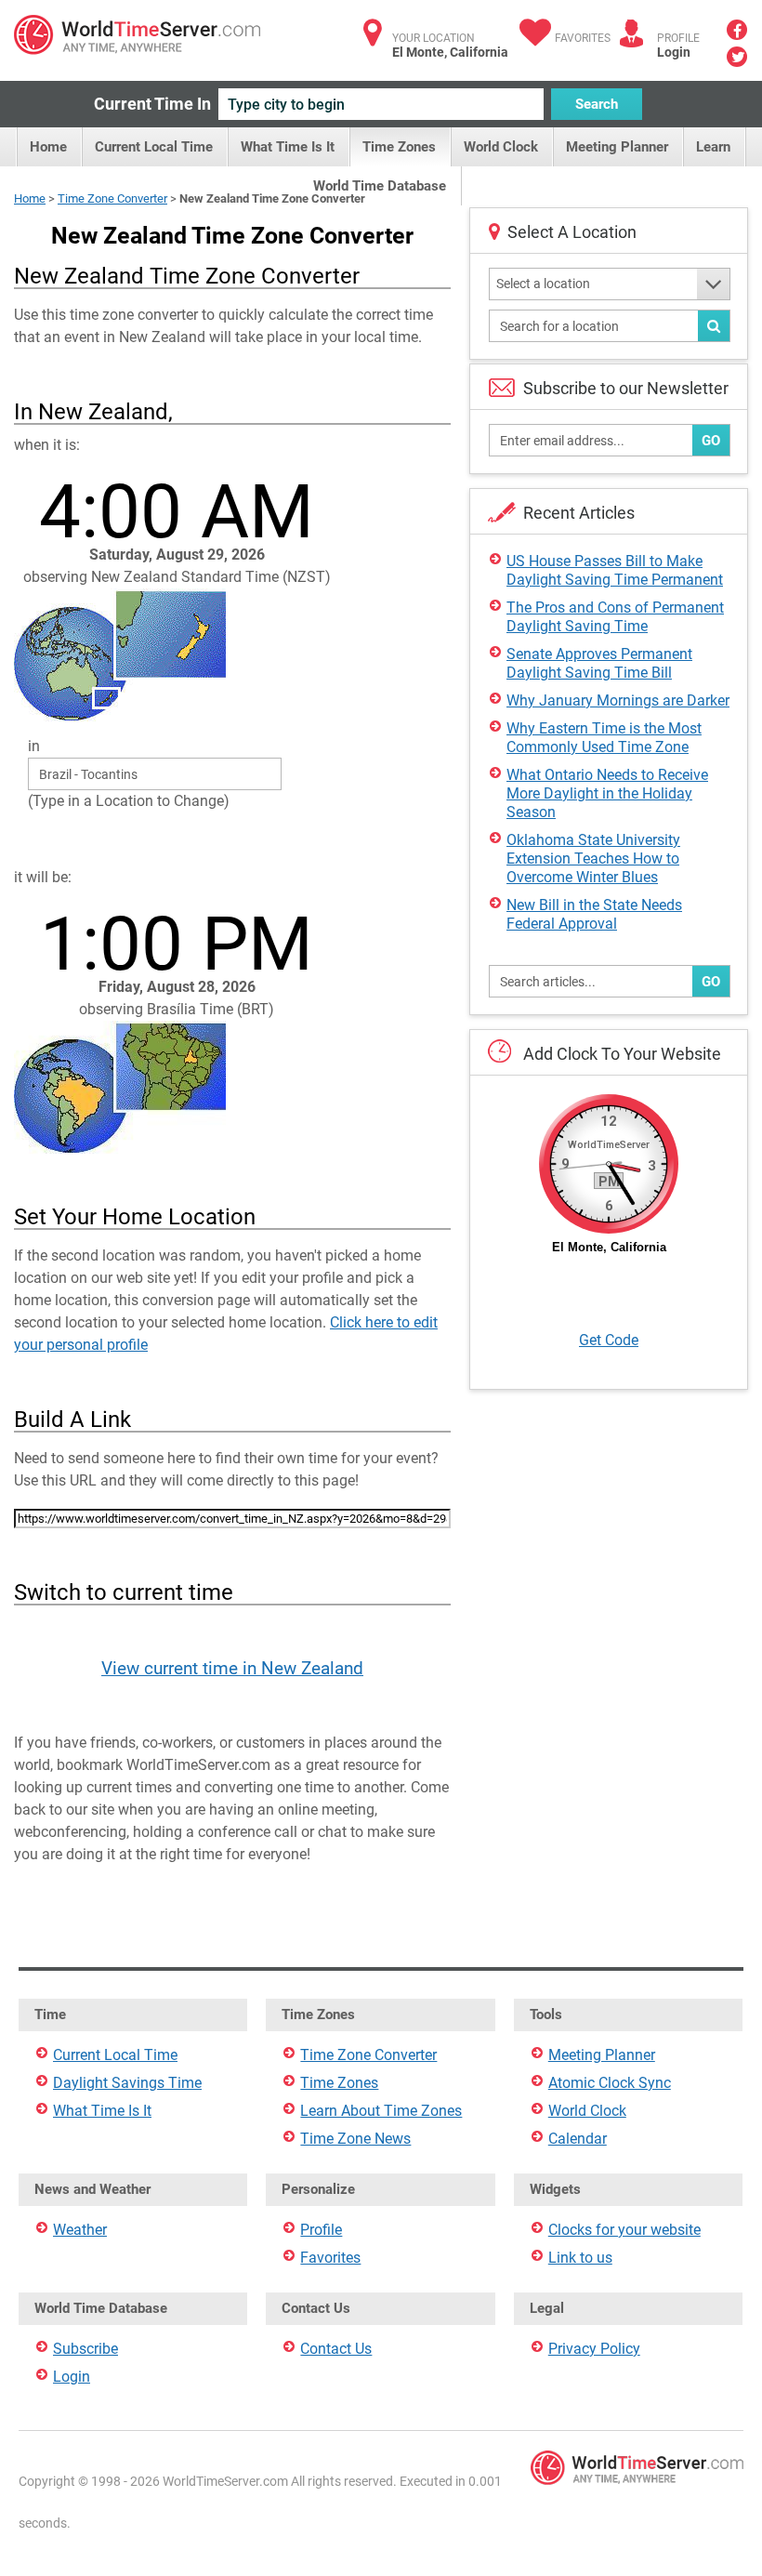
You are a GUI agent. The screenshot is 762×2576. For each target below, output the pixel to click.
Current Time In (152, 104)
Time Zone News (355, 2139)
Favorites (583, 38)
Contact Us (336, 2349)
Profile (321, 2230)
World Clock (501, 147)
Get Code (609, 1340)
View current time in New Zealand (232, 1668)
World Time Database (380, 186)
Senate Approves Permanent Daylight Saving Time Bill (599, 663)
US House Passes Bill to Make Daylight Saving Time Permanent (615, 570)
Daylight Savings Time (127, 2083)
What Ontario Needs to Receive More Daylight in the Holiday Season (607, 793)
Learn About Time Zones (381, 2111)
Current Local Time (154, 147)
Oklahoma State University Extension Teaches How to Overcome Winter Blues (593, 859)
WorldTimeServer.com (137, 35)
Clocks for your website (624, 2230)
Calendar (578, 2139)
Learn (713, 147)
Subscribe (85, 2349)
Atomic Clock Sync (610, 2083)
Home (48, 147)
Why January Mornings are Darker (618, 700)
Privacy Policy (594, 2349)
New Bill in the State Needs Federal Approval (594, 914)
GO (711, 441)
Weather (80, 2230)
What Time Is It (288, 147)
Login (674, 52)
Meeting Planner (617, 147)
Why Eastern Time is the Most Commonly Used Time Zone (604, 738)
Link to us (580, 2258)
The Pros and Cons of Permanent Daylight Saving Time (615, 617)
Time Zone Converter (112, 198)
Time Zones (399, 147)
